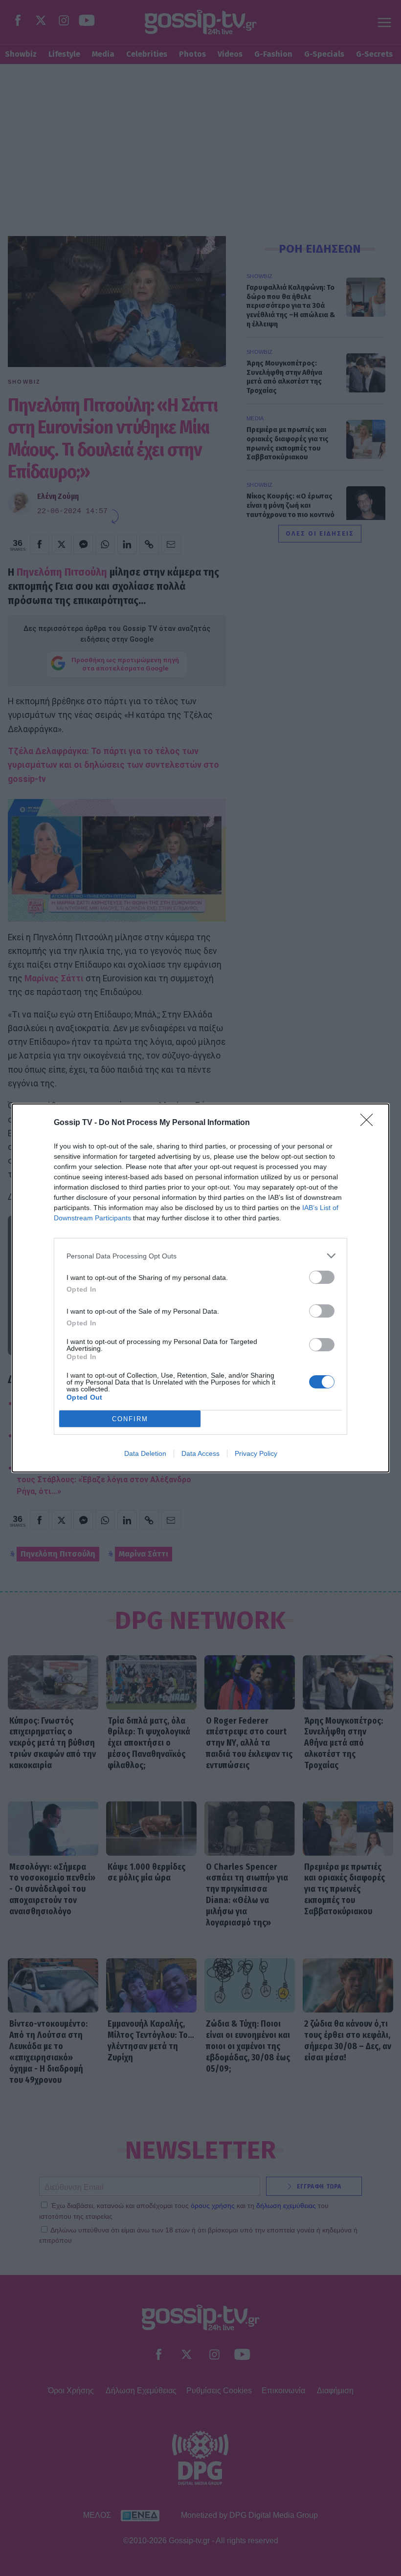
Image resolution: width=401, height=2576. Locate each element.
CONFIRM (130, 1419)
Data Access (200, 1453)
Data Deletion (145, 1453)
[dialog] (200, 1288)
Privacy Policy (256, 1453)
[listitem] (200, 1256)
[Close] (370, 1123)
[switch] (322, 1277)
